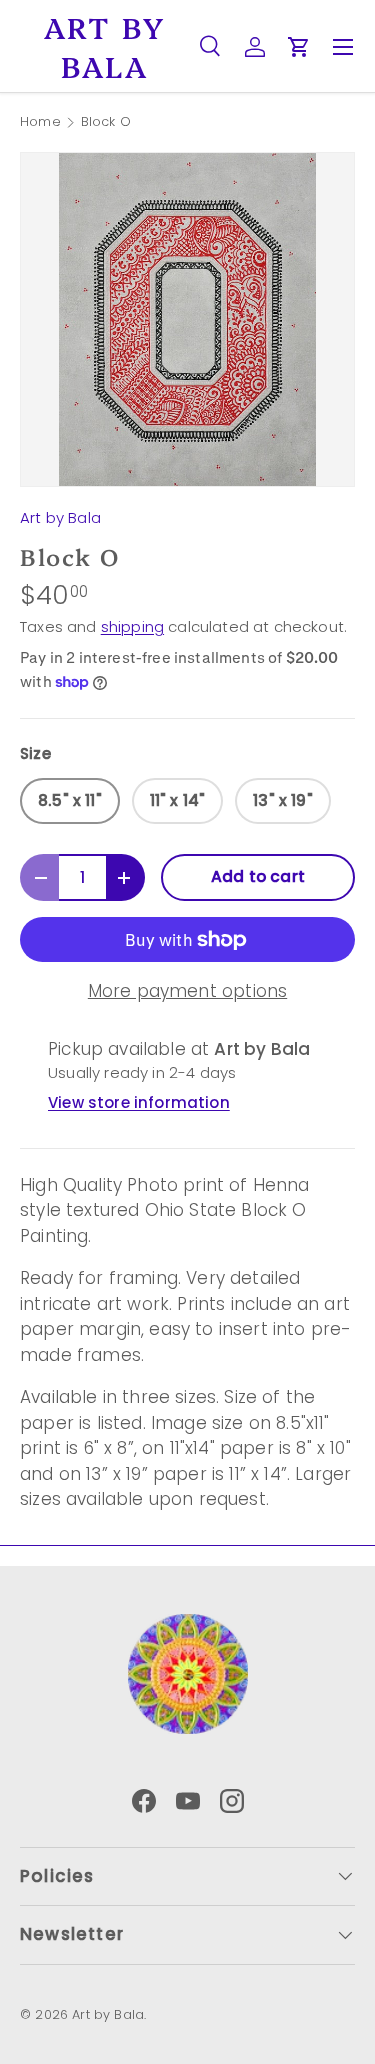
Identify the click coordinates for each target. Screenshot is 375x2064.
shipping (132, 626)
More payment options (187, 991)
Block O (106, 122)
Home (40, 122)
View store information (139, 1102)
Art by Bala (60, 517)
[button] (299, 47)
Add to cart (258, 876)
